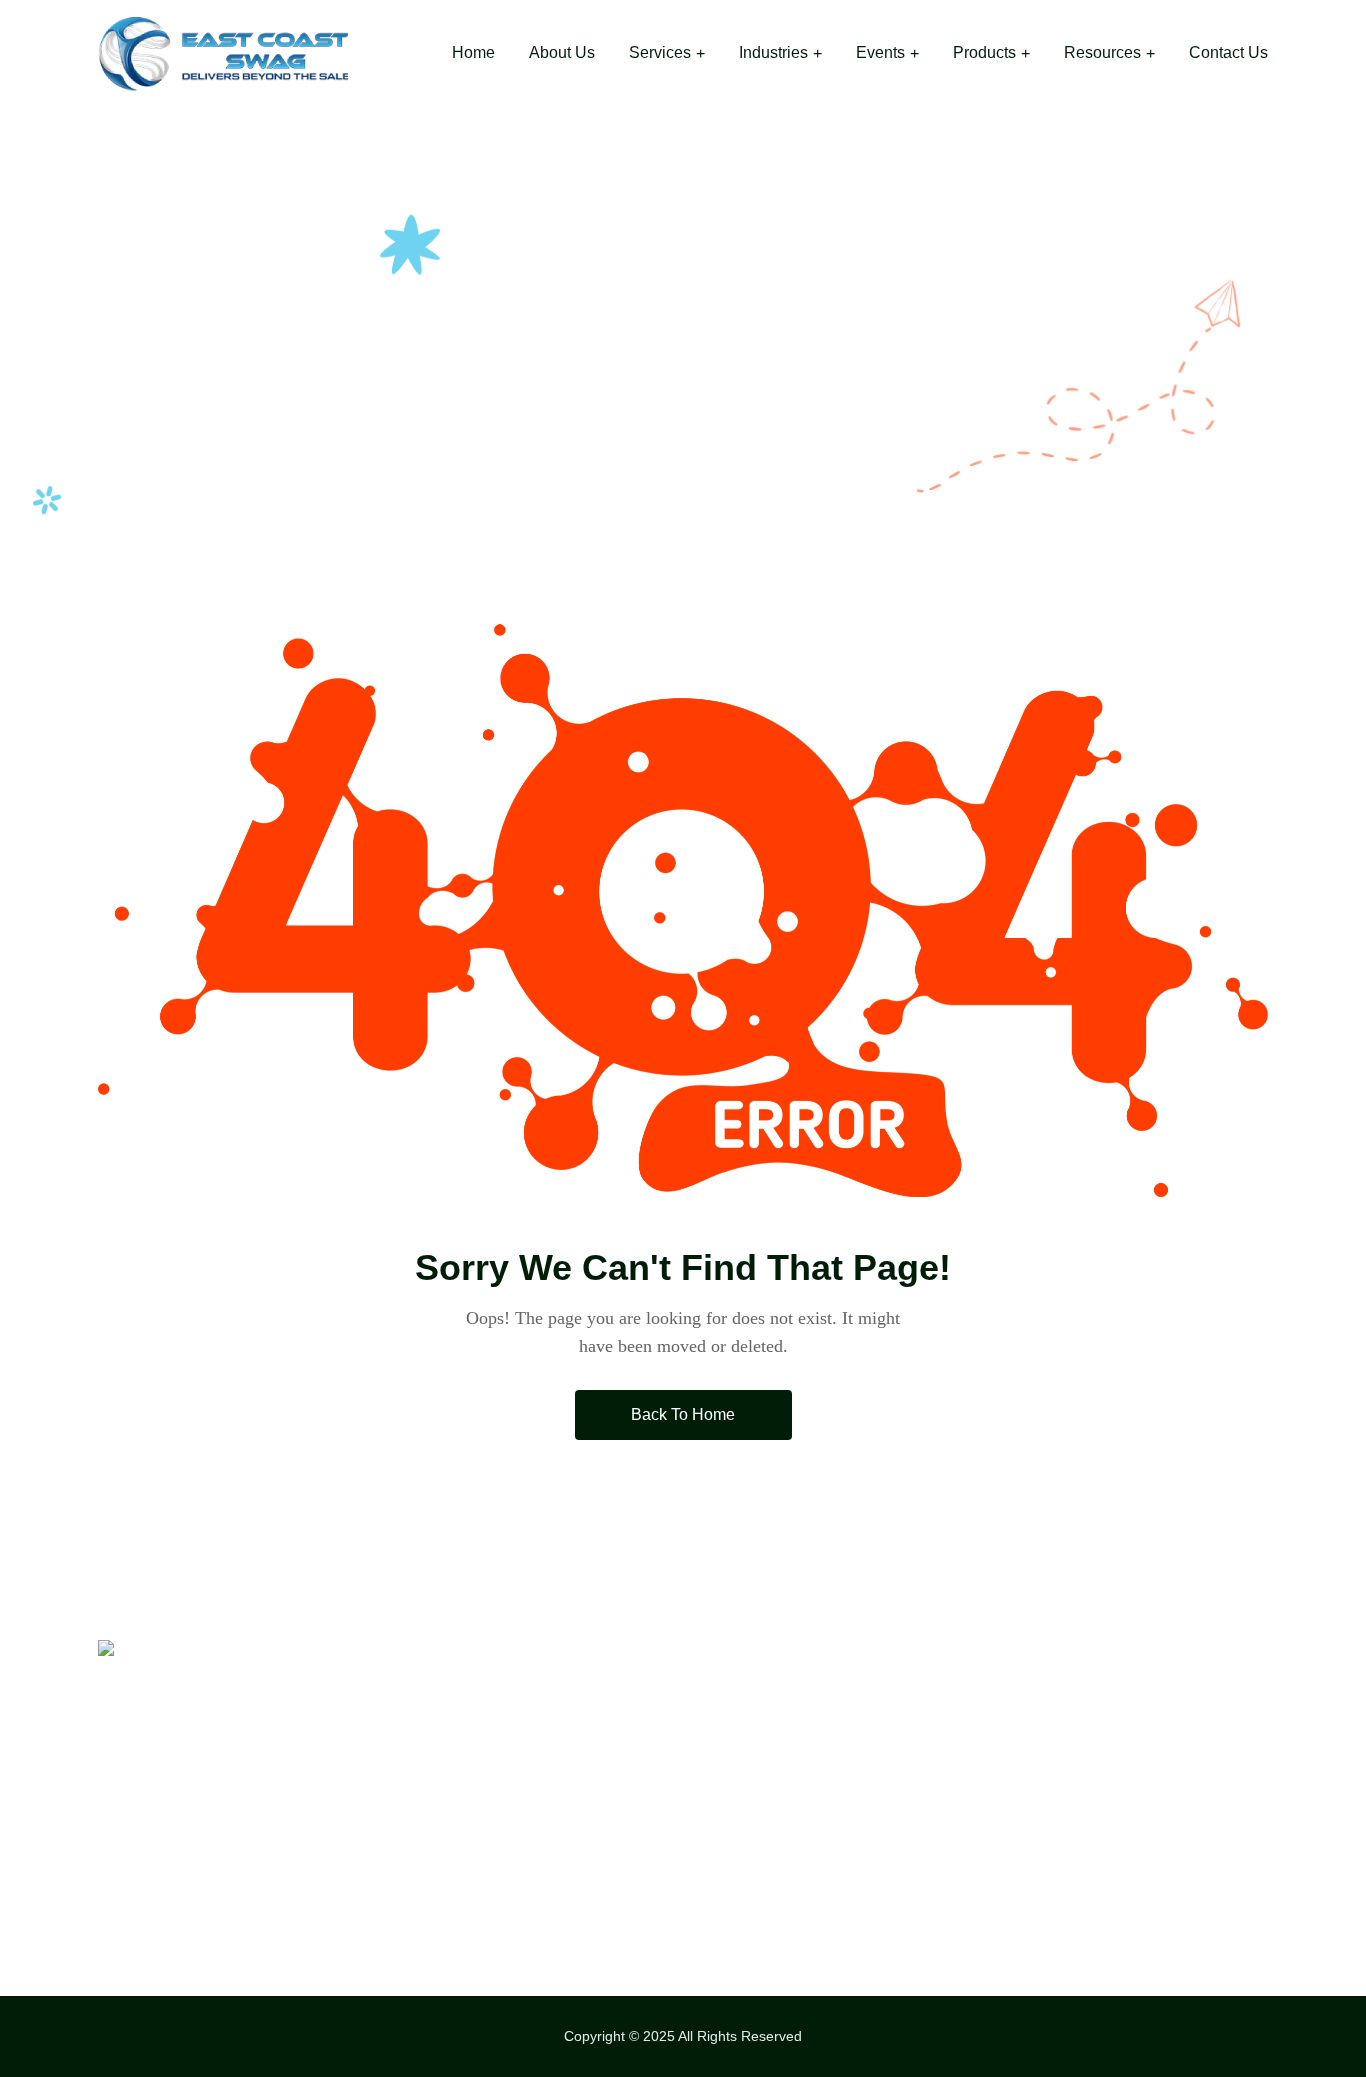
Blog (416, 1823)
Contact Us (1228, 52)
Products (984, 52)
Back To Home (683, 1414)
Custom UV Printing (777, 1779)
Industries (773, 52)
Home (473, 52)
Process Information (478, 1779)
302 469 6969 (1076, 1735)
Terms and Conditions (485, 1911)
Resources (1102, 52)
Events (880, 52)
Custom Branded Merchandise (819, 1823)
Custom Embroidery (777, 1735)
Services (660, 52)
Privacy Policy (454, 1867)
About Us (562, 52)
